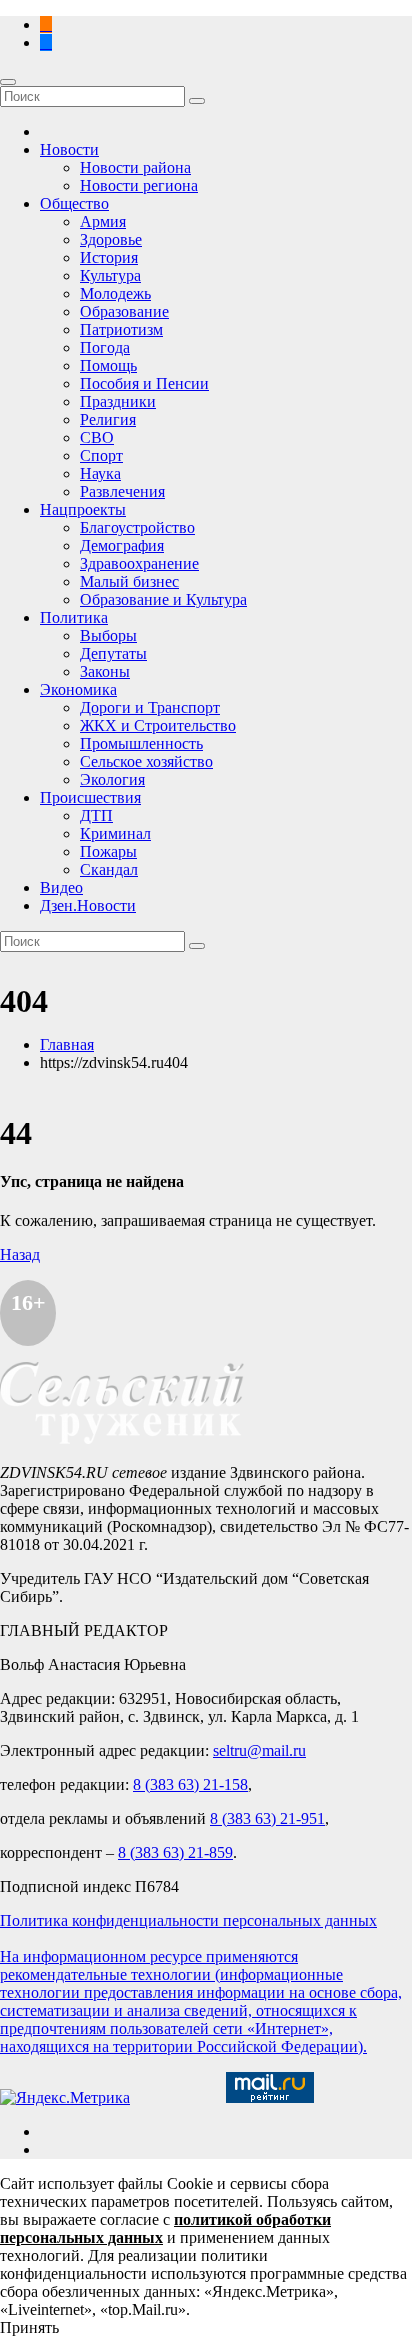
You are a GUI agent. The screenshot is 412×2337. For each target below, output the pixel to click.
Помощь (108, 365)
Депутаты (113, 653)
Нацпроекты (83, 509)
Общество (74, 203)
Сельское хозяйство (146, 761)
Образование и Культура (163, 599)
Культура (110, 275)
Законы (105, 671)
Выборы (108, 635)
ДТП (96, 815)
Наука (100, 473)
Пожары (108, 851)
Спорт (101, 455)
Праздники (118, 401)
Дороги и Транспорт (150, 707)
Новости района (135, 167)
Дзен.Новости (88, 905)
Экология (112, 779)
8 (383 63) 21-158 (190, 1784)
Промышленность (141, 743)
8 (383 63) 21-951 (267, 1818)
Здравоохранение (139, 563)
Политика (74, 617)
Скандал (109, 869)
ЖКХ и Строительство (158, 725)
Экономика (78, 689)
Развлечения (122, 491)
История (109, 257)
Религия (108, 419)
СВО (97, 437)
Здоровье (111, 239)
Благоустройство (137, 527)
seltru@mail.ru (259, 1750)
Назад (20, 1254)
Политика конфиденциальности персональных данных (188, 1920)
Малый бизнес (129, 581)
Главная (67, 1044)
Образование (124, 311)
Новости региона (139, 185)
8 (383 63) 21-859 (175, 1852)
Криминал (115, 833)
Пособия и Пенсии (144, 383)
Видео (61, 887)
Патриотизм (121, 329)
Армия (103, 221)
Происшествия (90, 797)
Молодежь (115, 293)
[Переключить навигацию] (8, 82)
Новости (69, 149)
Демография (122, 545)
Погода (105, 347)
